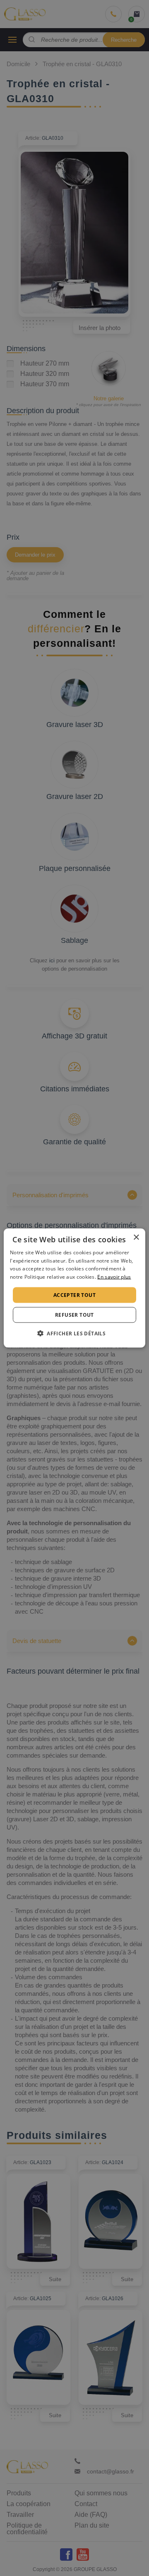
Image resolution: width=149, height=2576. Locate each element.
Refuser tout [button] (74, 1315)
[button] (74, 1333)
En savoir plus (114, 1277)
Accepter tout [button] (74, 1295)
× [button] (136, 1237)
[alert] (74, 1288)
